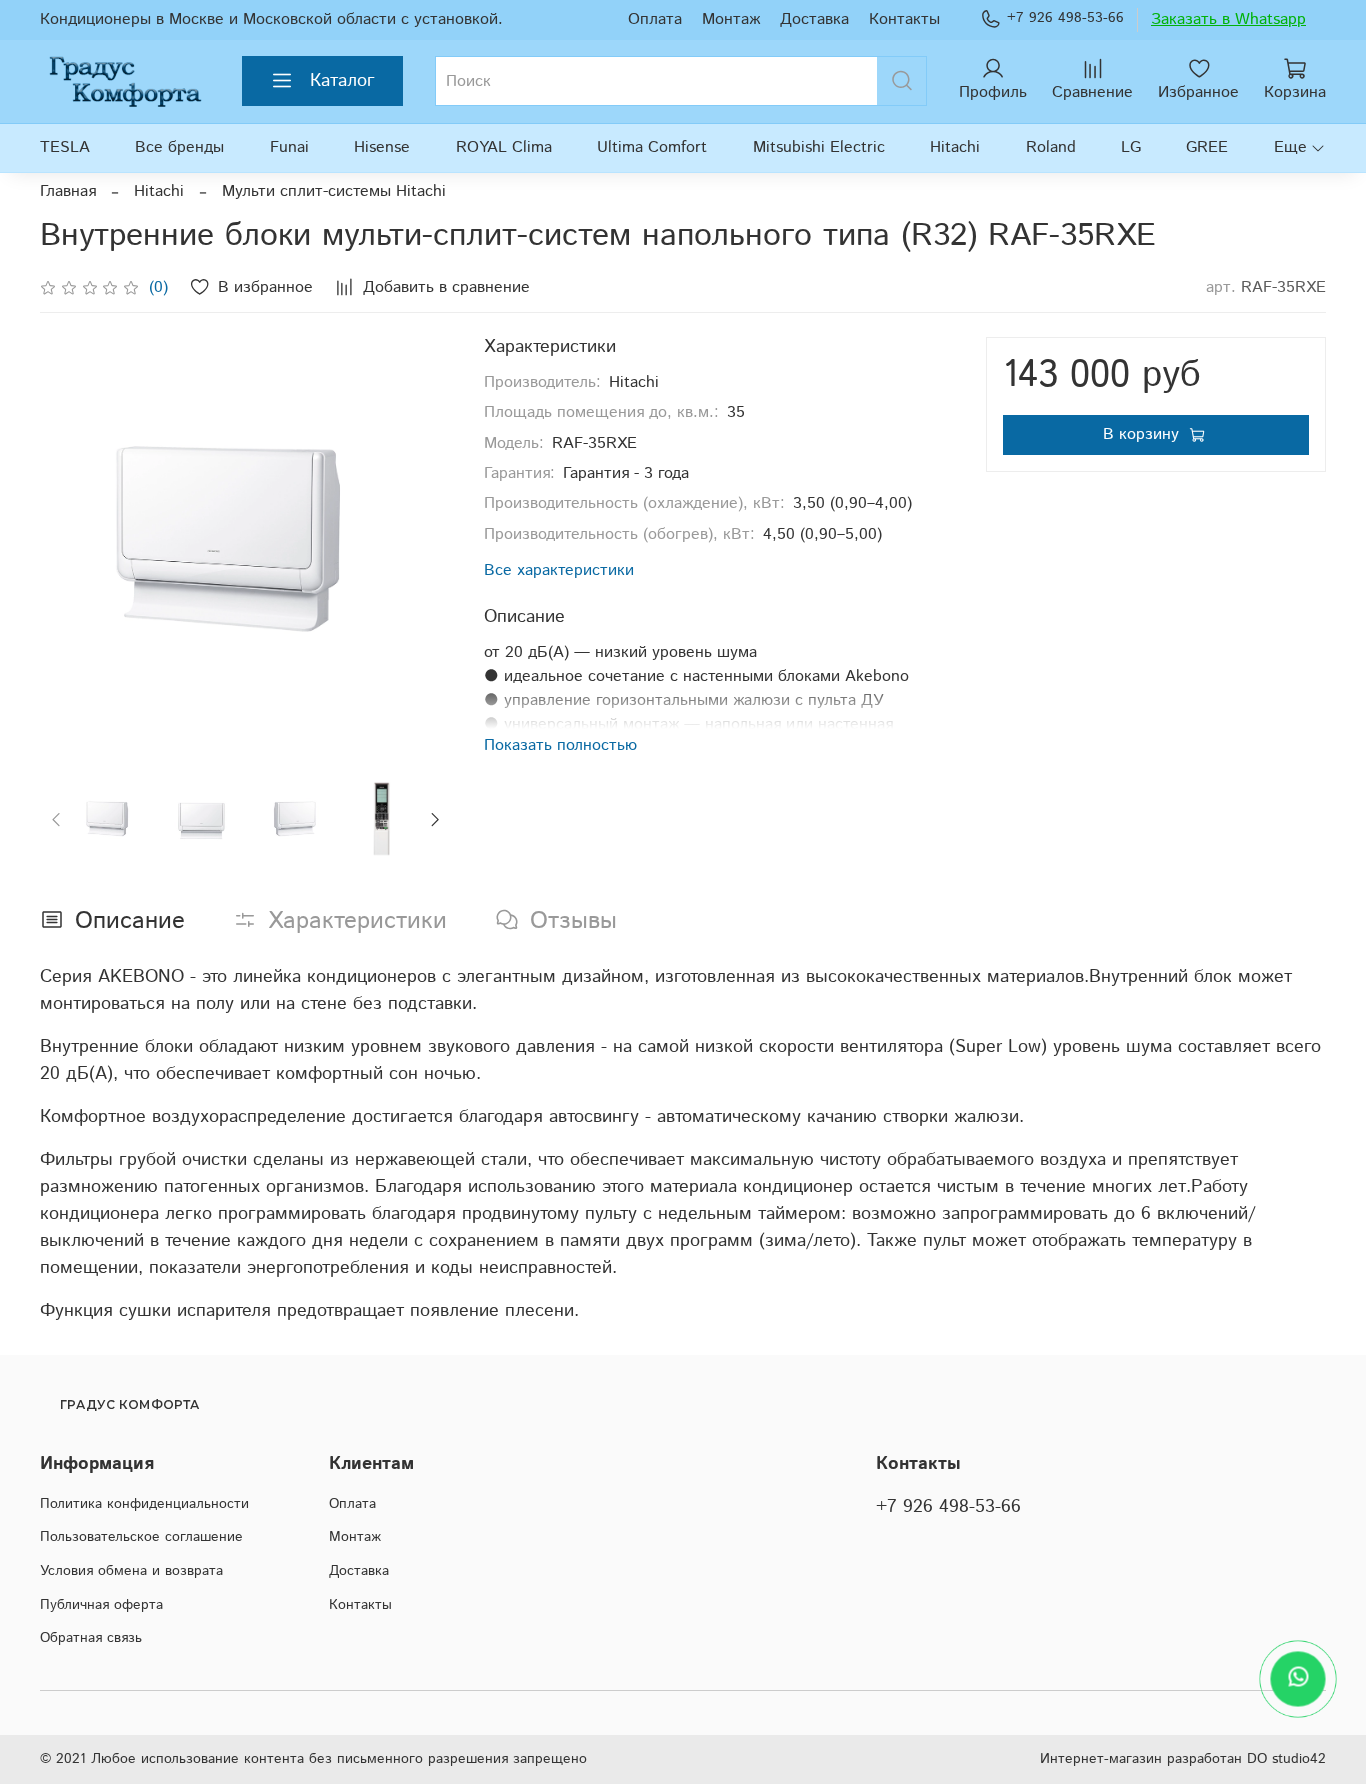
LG (1131, 147)
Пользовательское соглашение (141, 1537)
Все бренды (179, 147)
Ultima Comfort (652, 147)
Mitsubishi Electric (819, 147)
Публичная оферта (101, 1605)
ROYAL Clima (504, 147)
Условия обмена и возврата (131, 1571)
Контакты (904, 19)
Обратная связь (91, 1638)
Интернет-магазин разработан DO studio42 (1183, 1759)
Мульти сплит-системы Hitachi (334, 191)
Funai (289, 147)
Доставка (814, 19)
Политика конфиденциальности (144, 1504)
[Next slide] (420, 543)
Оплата (655, 19)
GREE (1207, 147)
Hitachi (955, 147)
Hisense (382, 147)
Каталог (342, 81)
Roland (1051, 147)
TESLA (65, 147)
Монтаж (731, 19)
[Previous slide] (72, 543)
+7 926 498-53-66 (1065, 18)
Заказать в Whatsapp (1228, 19)
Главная (68, 191)
